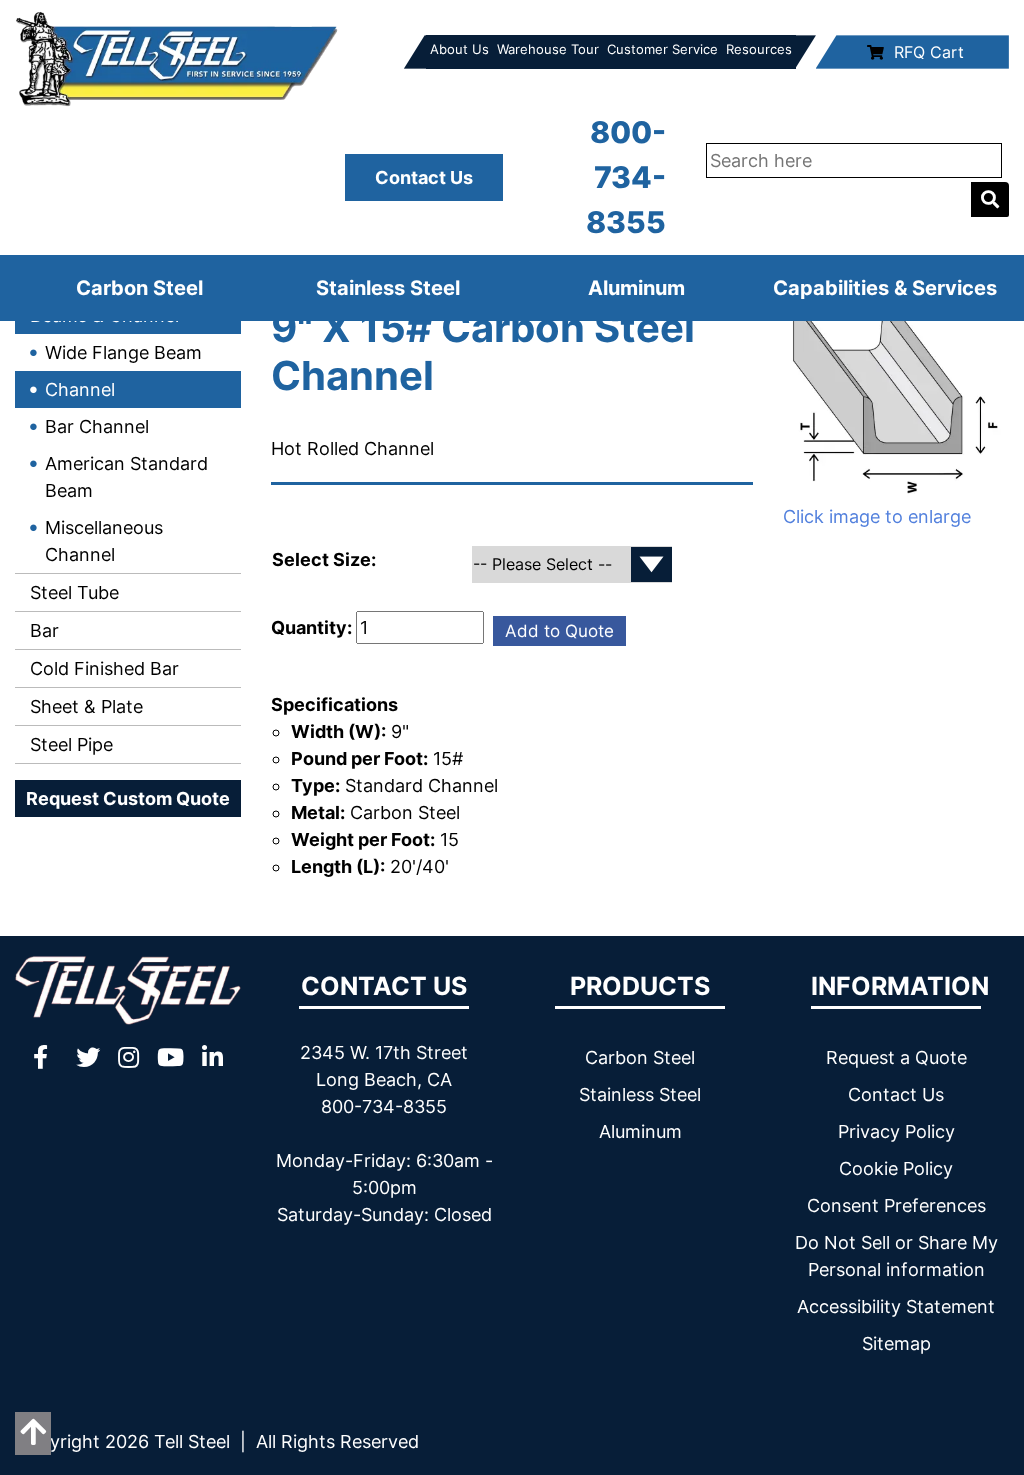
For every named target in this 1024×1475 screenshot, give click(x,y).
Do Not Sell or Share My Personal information (896, 1256)
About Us (459, 49)
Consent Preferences (896, 1205)
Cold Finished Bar (102, 668)
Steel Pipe (69, 744)
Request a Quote (896, 1057)
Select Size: (326, 559)
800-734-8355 (626, 177)
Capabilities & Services (885, 288)
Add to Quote (559, 631)
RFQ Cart (929, 52)
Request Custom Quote (128, 798)
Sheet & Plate (84, 706)
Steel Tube (72, 592)
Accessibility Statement (896, 1306)
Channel (80, 389)
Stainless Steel (388, 288)
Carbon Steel (139, 288)
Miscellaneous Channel (104, 541)
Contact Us (424, 177)
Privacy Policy (896, 1131)
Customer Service (662, 49)
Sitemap (896, 1343)
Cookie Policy (896, 1168)
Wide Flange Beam (123, 352)
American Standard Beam (126, 477)
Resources (759, 49)
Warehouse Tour (548, 49)
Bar (42, 630)
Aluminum (636, 288)
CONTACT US (384, 986)
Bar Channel (97, 426)
